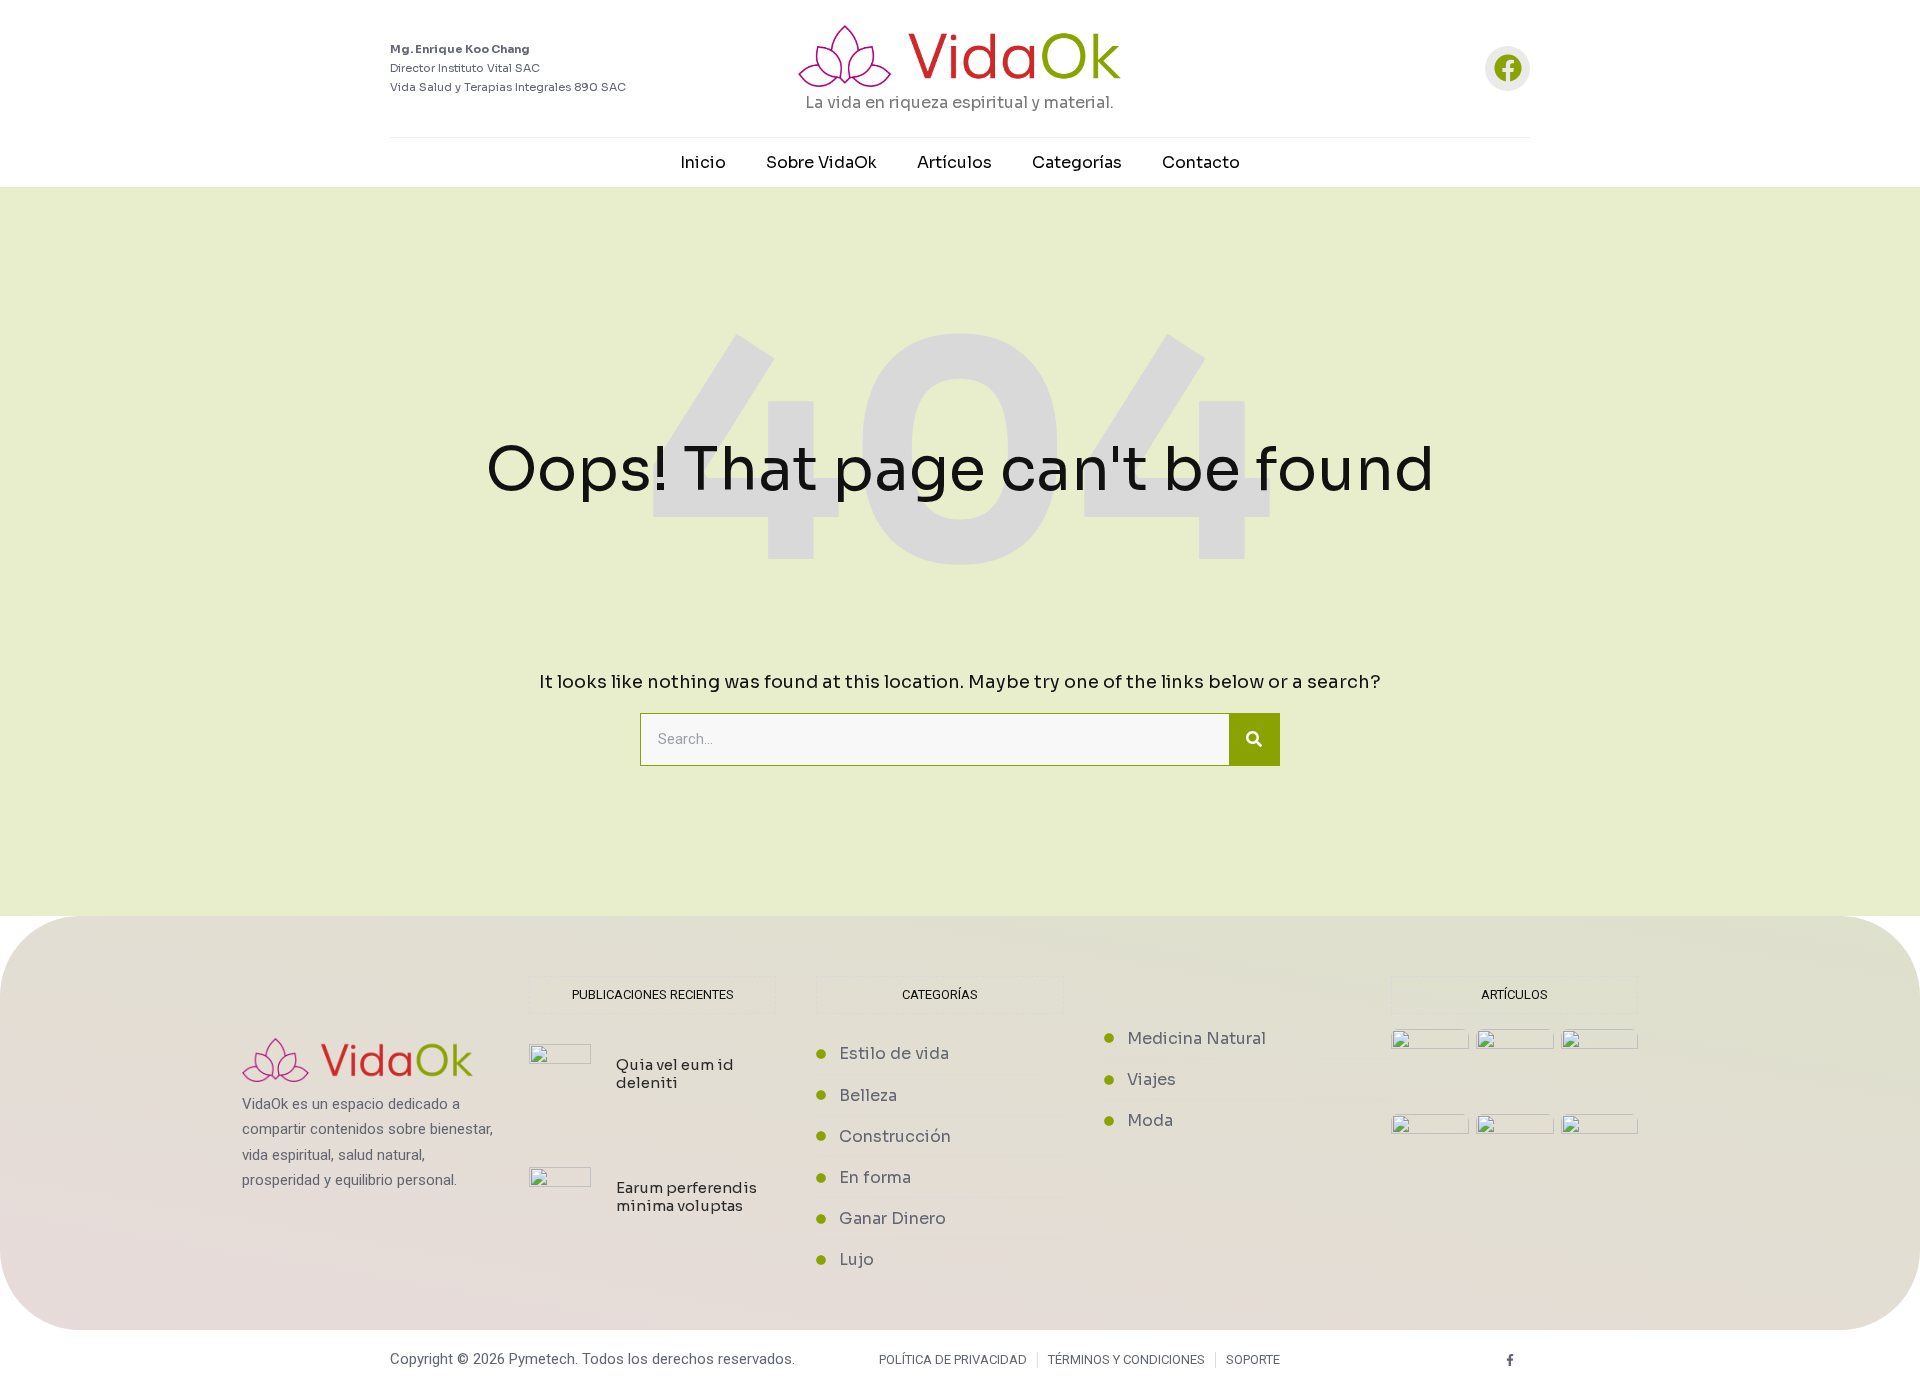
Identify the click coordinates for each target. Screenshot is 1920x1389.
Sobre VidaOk (821, 162)
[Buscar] (1254, 740)
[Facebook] (1507, 68)
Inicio (703, 162)
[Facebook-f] (1510, 1359)
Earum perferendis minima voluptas (686, 1196)
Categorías (1077, 162)
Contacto (1201, 162)
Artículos (954, 162)
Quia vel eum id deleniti (675, 1073)
